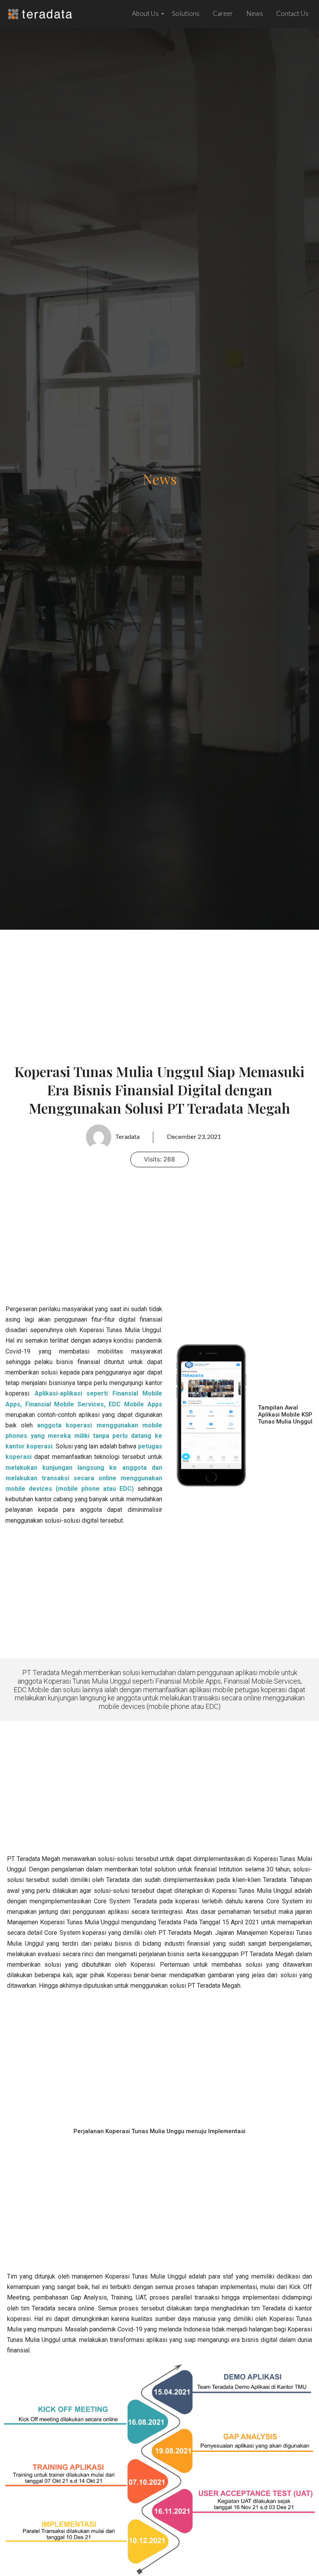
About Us (145, 13)
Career (223, 13)
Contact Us (292, 13)
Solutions (186, 13)
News (255, 13)
